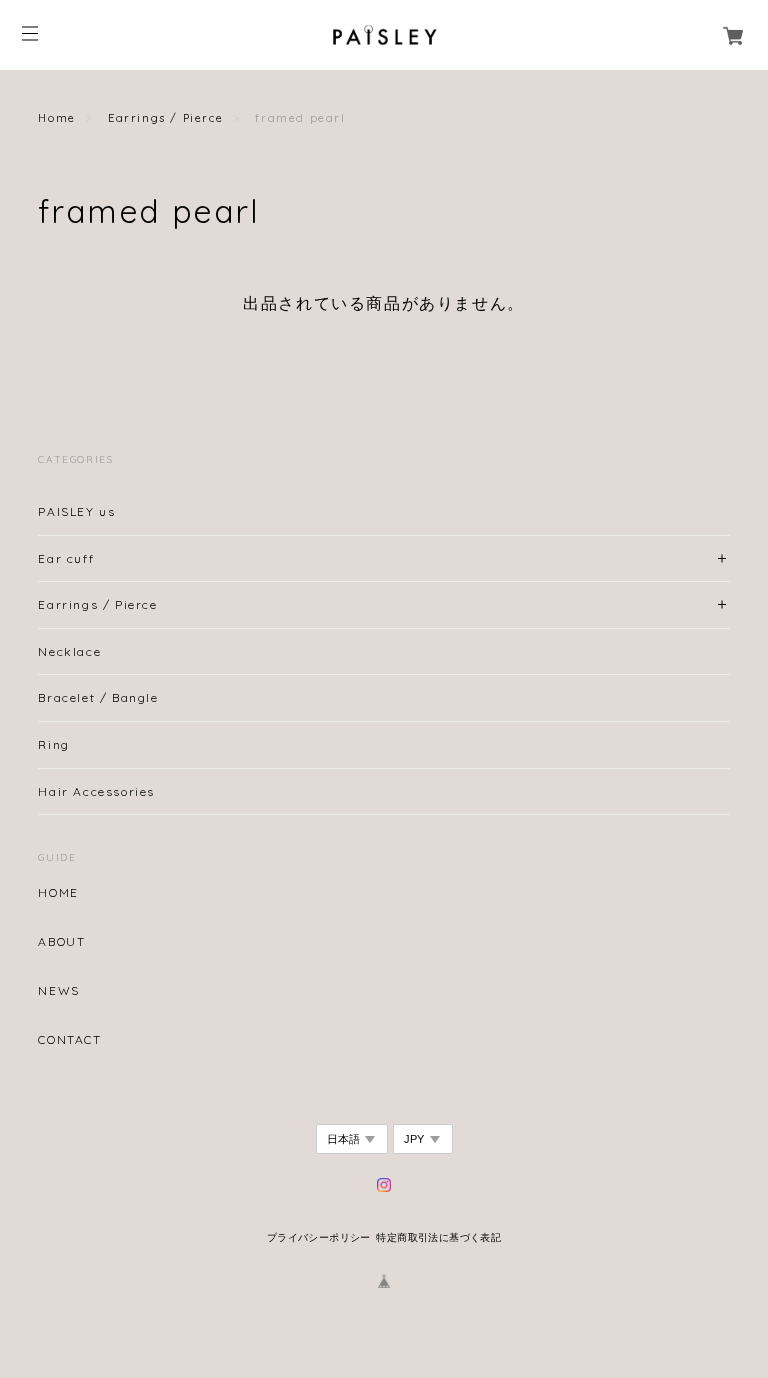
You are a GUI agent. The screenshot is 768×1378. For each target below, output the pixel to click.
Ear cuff (66, 558)
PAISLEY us (76, 511)
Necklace (69, 651)
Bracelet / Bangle (98, 697)
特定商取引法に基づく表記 (438, 1237)
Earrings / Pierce (165, 118)
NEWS (58, 991)
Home (56, 118)
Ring (53, 744)
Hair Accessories (96, 791)
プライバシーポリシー (319, 1237)
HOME (58, 893)
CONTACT (69, 1040)
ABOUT (61, 942)
